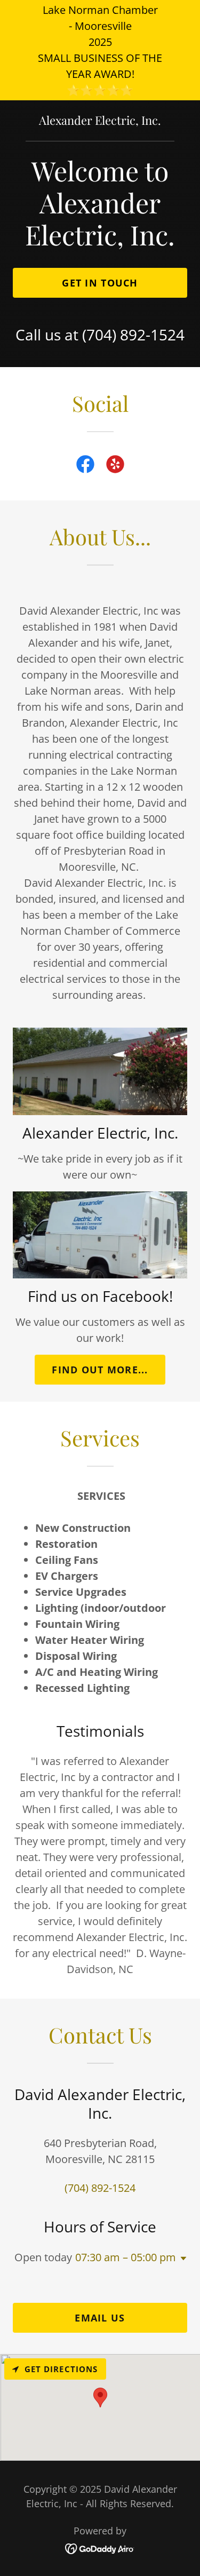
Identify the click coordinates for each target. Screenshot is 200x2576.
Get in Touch (100, 283)
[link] (100, 121)
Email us (100, 2318)
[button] (181, 2259)
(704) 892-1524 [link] (133, 335)
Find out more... (100, 1370)
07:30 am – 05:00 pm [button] (126, 2257)
